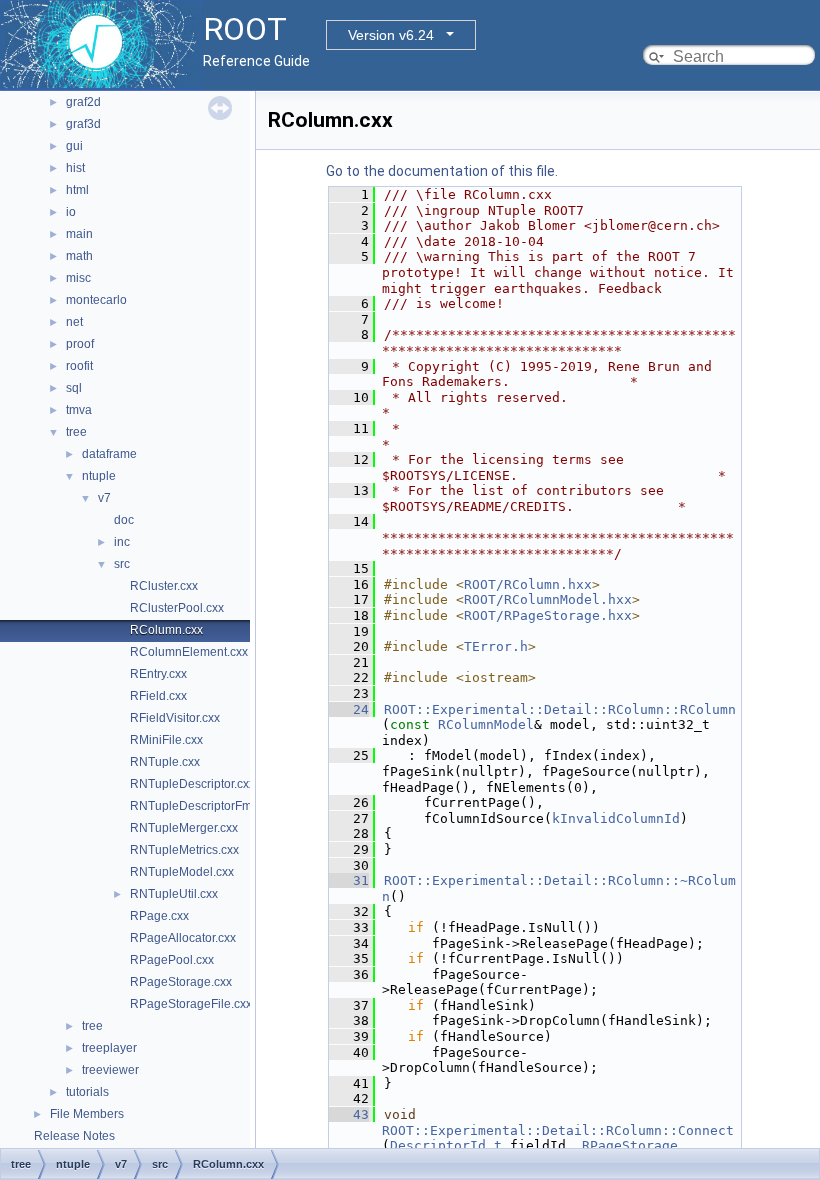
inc (122, 542)
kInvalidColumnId (616, 818)
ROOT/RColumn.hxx (528, 584)
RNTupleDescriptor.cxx (192, 784)
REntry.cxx (158, 674)
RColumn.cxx (166, 630)
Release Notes (74, 1136)
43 (349, 1114)
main (79, 234)
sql (74, 388)
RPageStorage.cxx (181, 982)
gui (74, 146)
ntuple (99, 476)
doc (124, 520)
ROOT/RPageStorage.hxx (548, 615)
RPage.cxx (159, 916)
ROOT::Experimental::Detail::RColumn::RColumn (560, 709)
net (74, 322)
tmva (79, 410)
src (122, 564)
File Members (87, 1114)
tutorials (87, 1092)
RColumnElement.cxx (189, 652)
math (79, 256)
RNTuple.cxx (165, 762)
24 (349, 709)
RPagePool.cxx (172, 960)
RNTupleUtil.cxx (174, 894)
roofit (79, 366)
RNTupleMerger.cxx (184, 828)
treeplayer (109, 1048)
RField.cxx (158, 696)
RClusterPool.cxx (177, 608)
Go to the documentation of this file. (442, 171)
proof (80, 344)
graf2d (83, 102)
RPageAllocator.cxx (183, 938)
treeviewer (110, 1070)
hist (75, 168)
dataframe (109, 454)
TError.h (496, 646)
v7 (104, 498)
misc (78, 278)
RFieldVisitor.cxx (175, 718)
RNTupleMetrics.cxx (184, 850)
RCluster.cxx (164, 586)
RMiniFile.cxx (166, 740)
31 (349, 880)
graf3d (83, 124)
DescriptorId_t (446, 1145)
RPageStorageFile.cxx (191, 1004)
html (77, 190)
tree (76, 432)
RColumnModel (486, 724)
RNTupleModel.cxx (182, 872)
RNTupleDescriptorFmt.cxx (203, 806)
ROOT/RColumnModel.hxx (548, 599)
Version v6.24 (391, 35)
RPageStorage (630, 1145)
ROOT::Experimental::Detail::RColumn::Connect (558, 1130)
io (71, 212)
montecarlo (96, 300)
